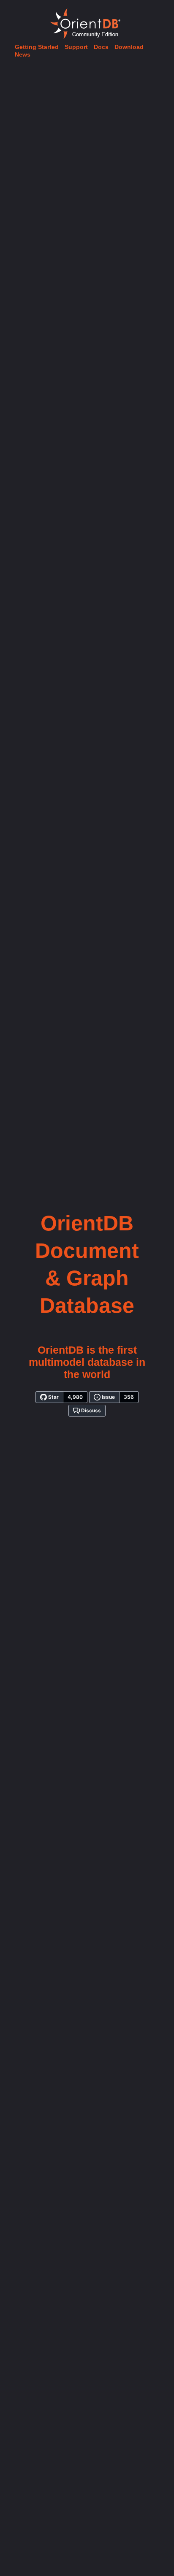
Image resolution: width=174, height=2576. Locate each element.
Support (76, 47)
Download (129, 47)
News (23, 54)
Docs (101, 47)
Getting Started (37, 47)
